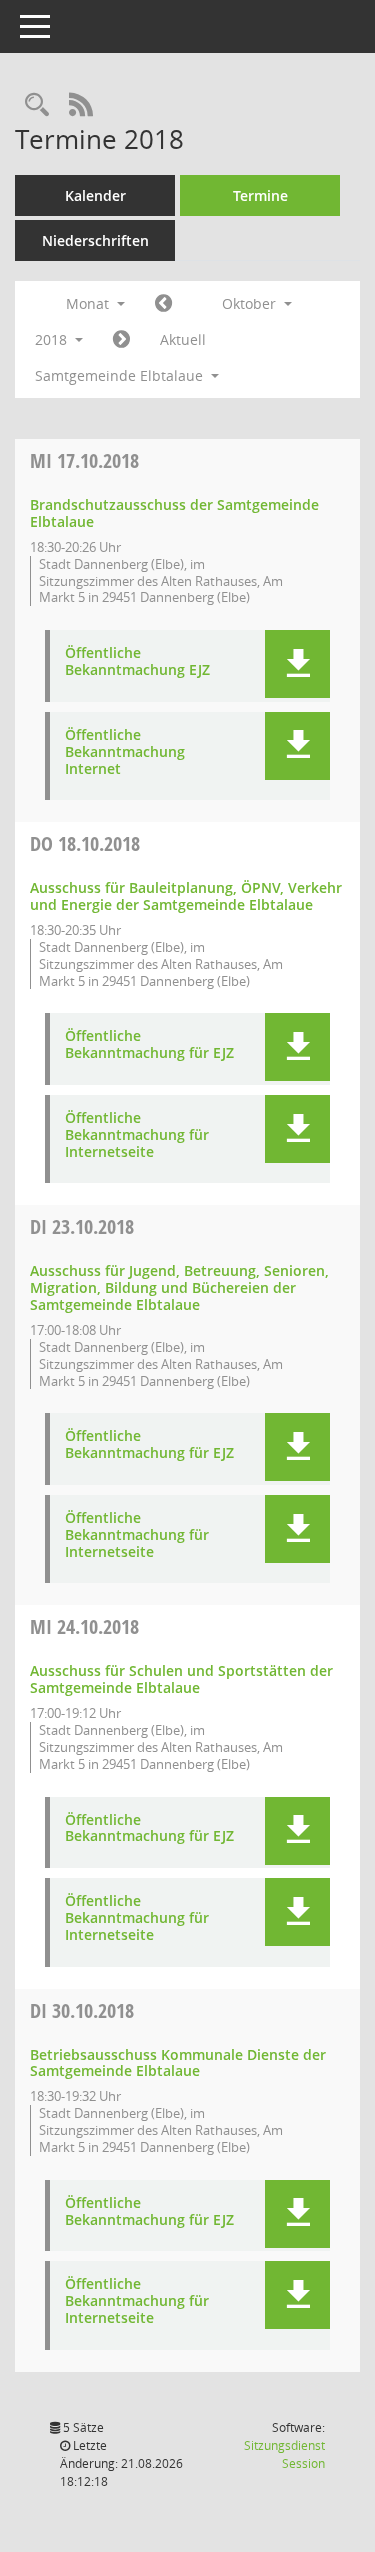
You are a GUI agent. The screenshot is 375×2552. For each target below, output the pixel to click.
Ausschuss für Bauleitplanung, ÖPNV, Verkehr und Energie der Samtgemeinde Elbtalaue (186, 896)
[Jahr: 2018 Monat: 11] (121, 340)
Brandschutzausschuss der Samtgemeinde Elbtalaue (174, 513)
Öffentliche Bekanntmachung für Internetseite (137, 1135)
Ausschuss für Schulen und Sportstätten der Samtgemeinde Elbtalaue (181, 1679)
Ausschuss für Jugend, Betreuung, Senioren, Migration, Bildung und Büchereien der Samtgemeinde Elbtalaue (179, 1287)
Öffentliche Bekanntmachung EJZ (137, 662)
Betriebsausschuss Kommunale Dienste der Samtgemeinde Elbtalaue (178, 2063)
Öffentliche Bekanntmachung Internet (125, 752)
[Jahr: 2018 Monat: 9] (163, 304)
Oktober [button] (251, 303)
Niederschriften (95, 240)
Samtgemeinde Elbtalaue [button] (121, 375)
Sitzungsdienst (284, 2454)
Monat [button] (89, 303)
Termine (260, 195)
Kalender (95, 195)
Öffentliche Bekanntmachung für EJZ (149, 1045)
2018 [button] (53, 339)
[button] (297, 664)
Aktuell (183, 339)
